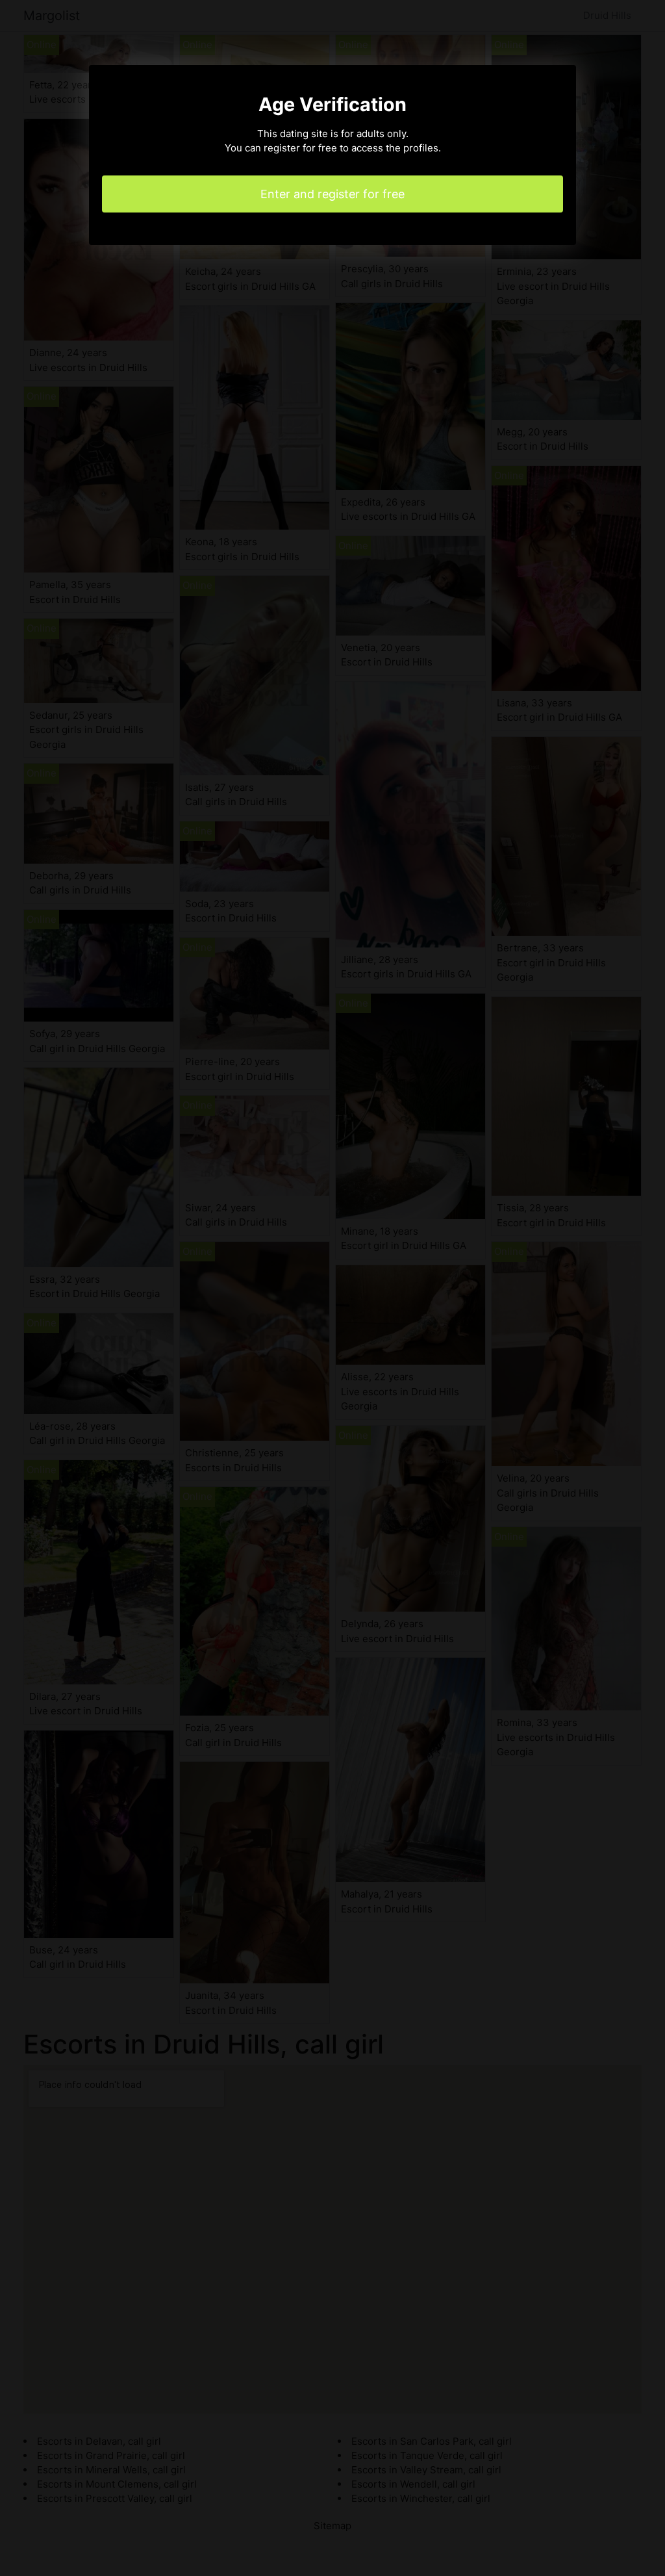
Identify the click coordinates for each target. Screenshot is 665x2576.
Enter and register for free (332, 194)
